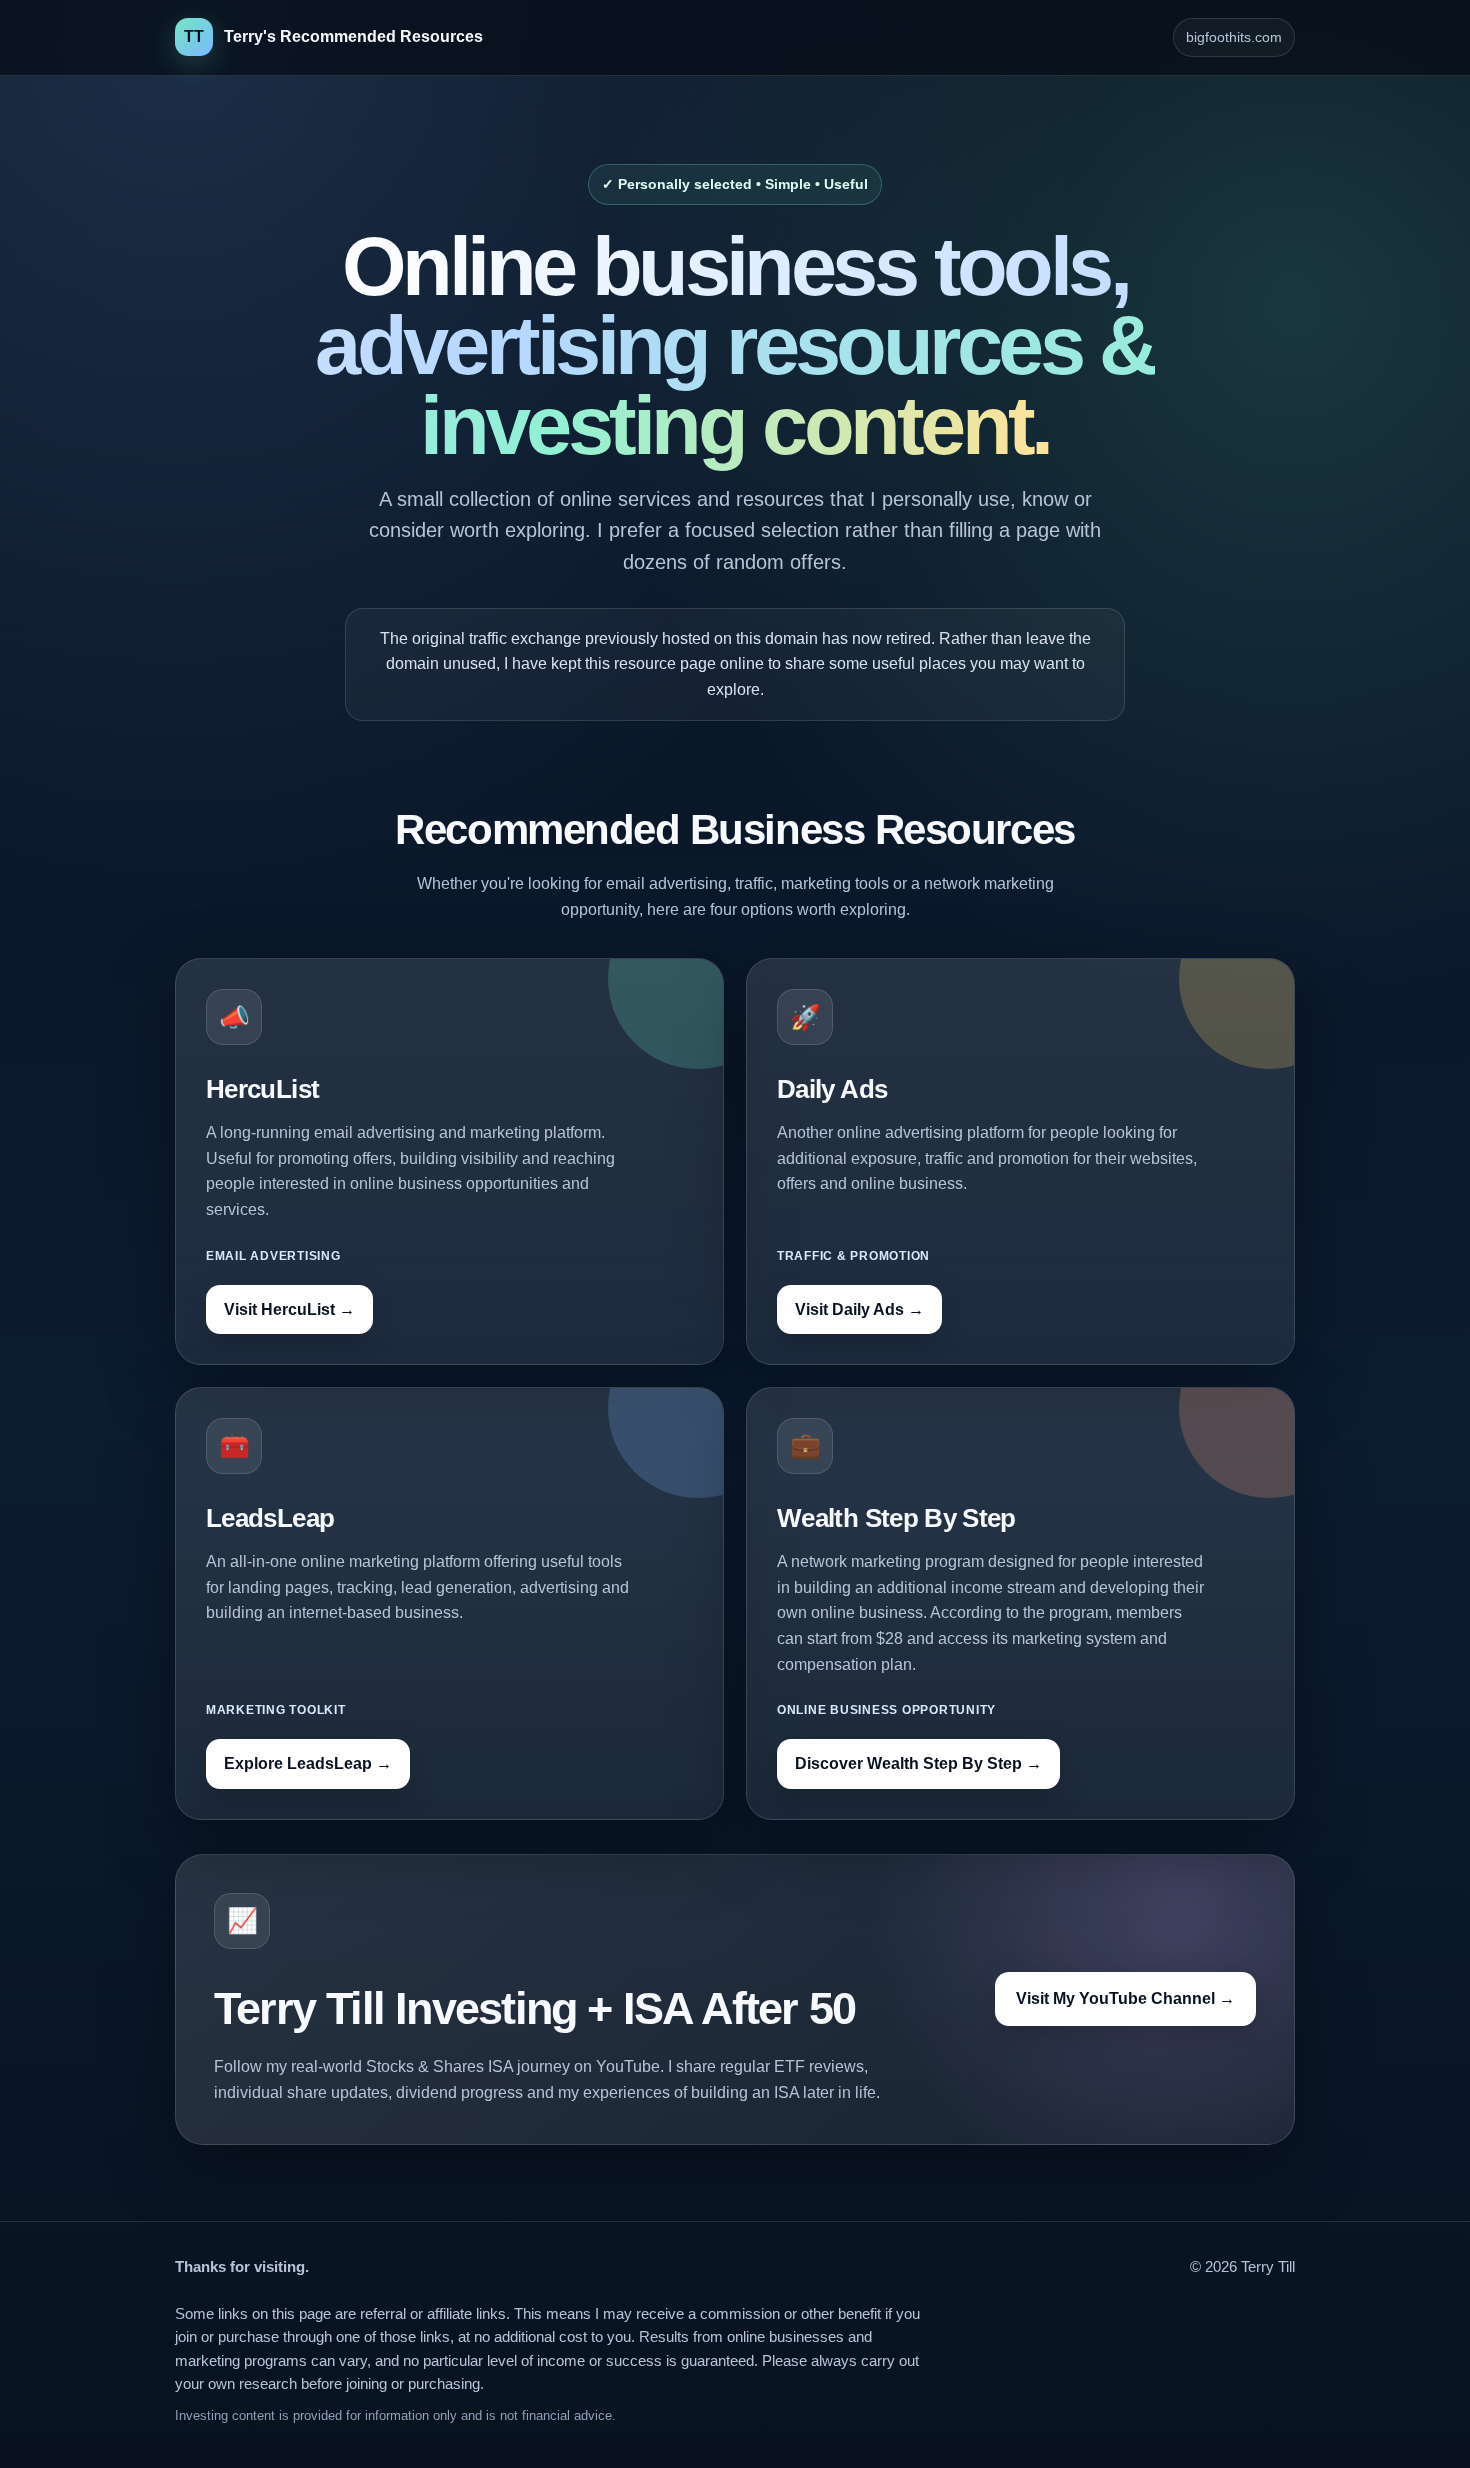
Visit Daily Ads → (859, 1309)
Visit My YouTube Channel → (1125, 1998)
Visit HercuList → (289, 1309)
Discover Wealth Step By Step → (918, 1763)
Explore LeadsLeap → (308, 1763)
